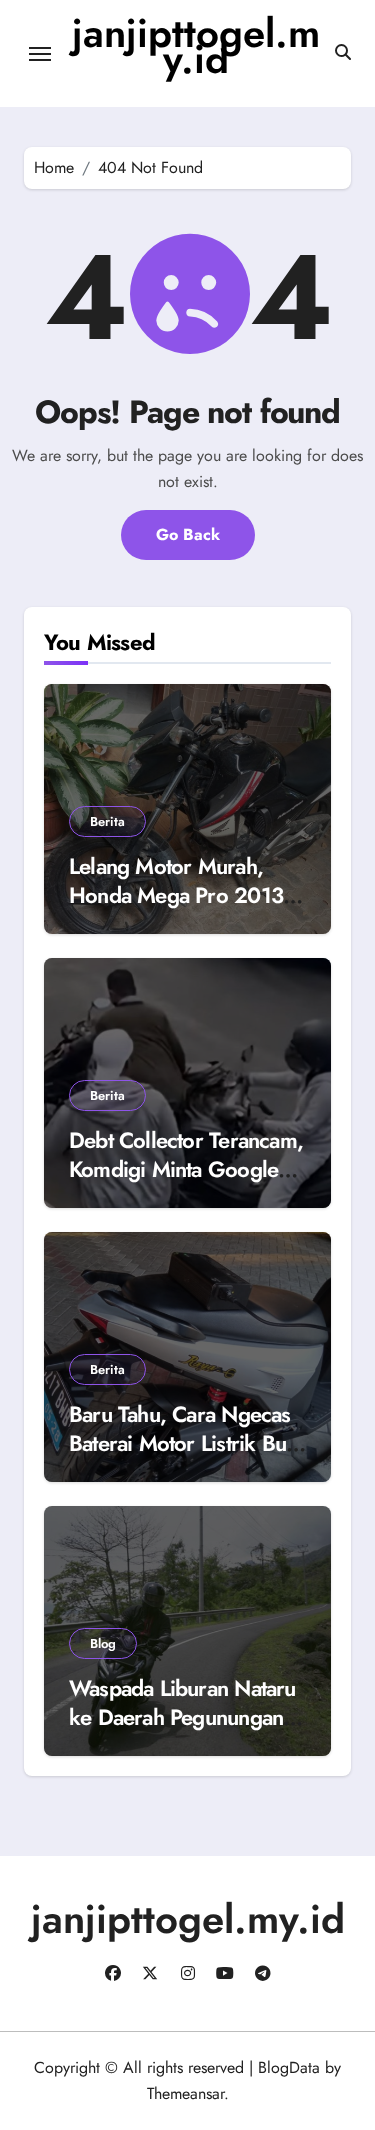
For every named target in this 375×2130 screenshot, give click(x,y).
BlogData (289, 2067)
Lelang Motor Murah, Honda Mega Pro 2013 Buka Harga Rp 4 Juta (176, 894)
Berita (107, 821)
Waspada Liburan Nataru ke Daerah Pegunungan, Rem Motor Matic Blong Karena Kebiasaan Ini (182, 1731)
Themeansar (185, 2093)
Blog (103, 1643)
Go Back (188, 534)
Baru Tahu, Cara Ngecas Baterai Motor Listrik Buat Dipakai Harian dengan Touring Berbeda (185, 1457)
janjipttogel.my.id (196, 46)
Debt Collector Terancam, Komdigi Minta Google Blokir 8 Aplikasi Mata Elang (186, 1183)
